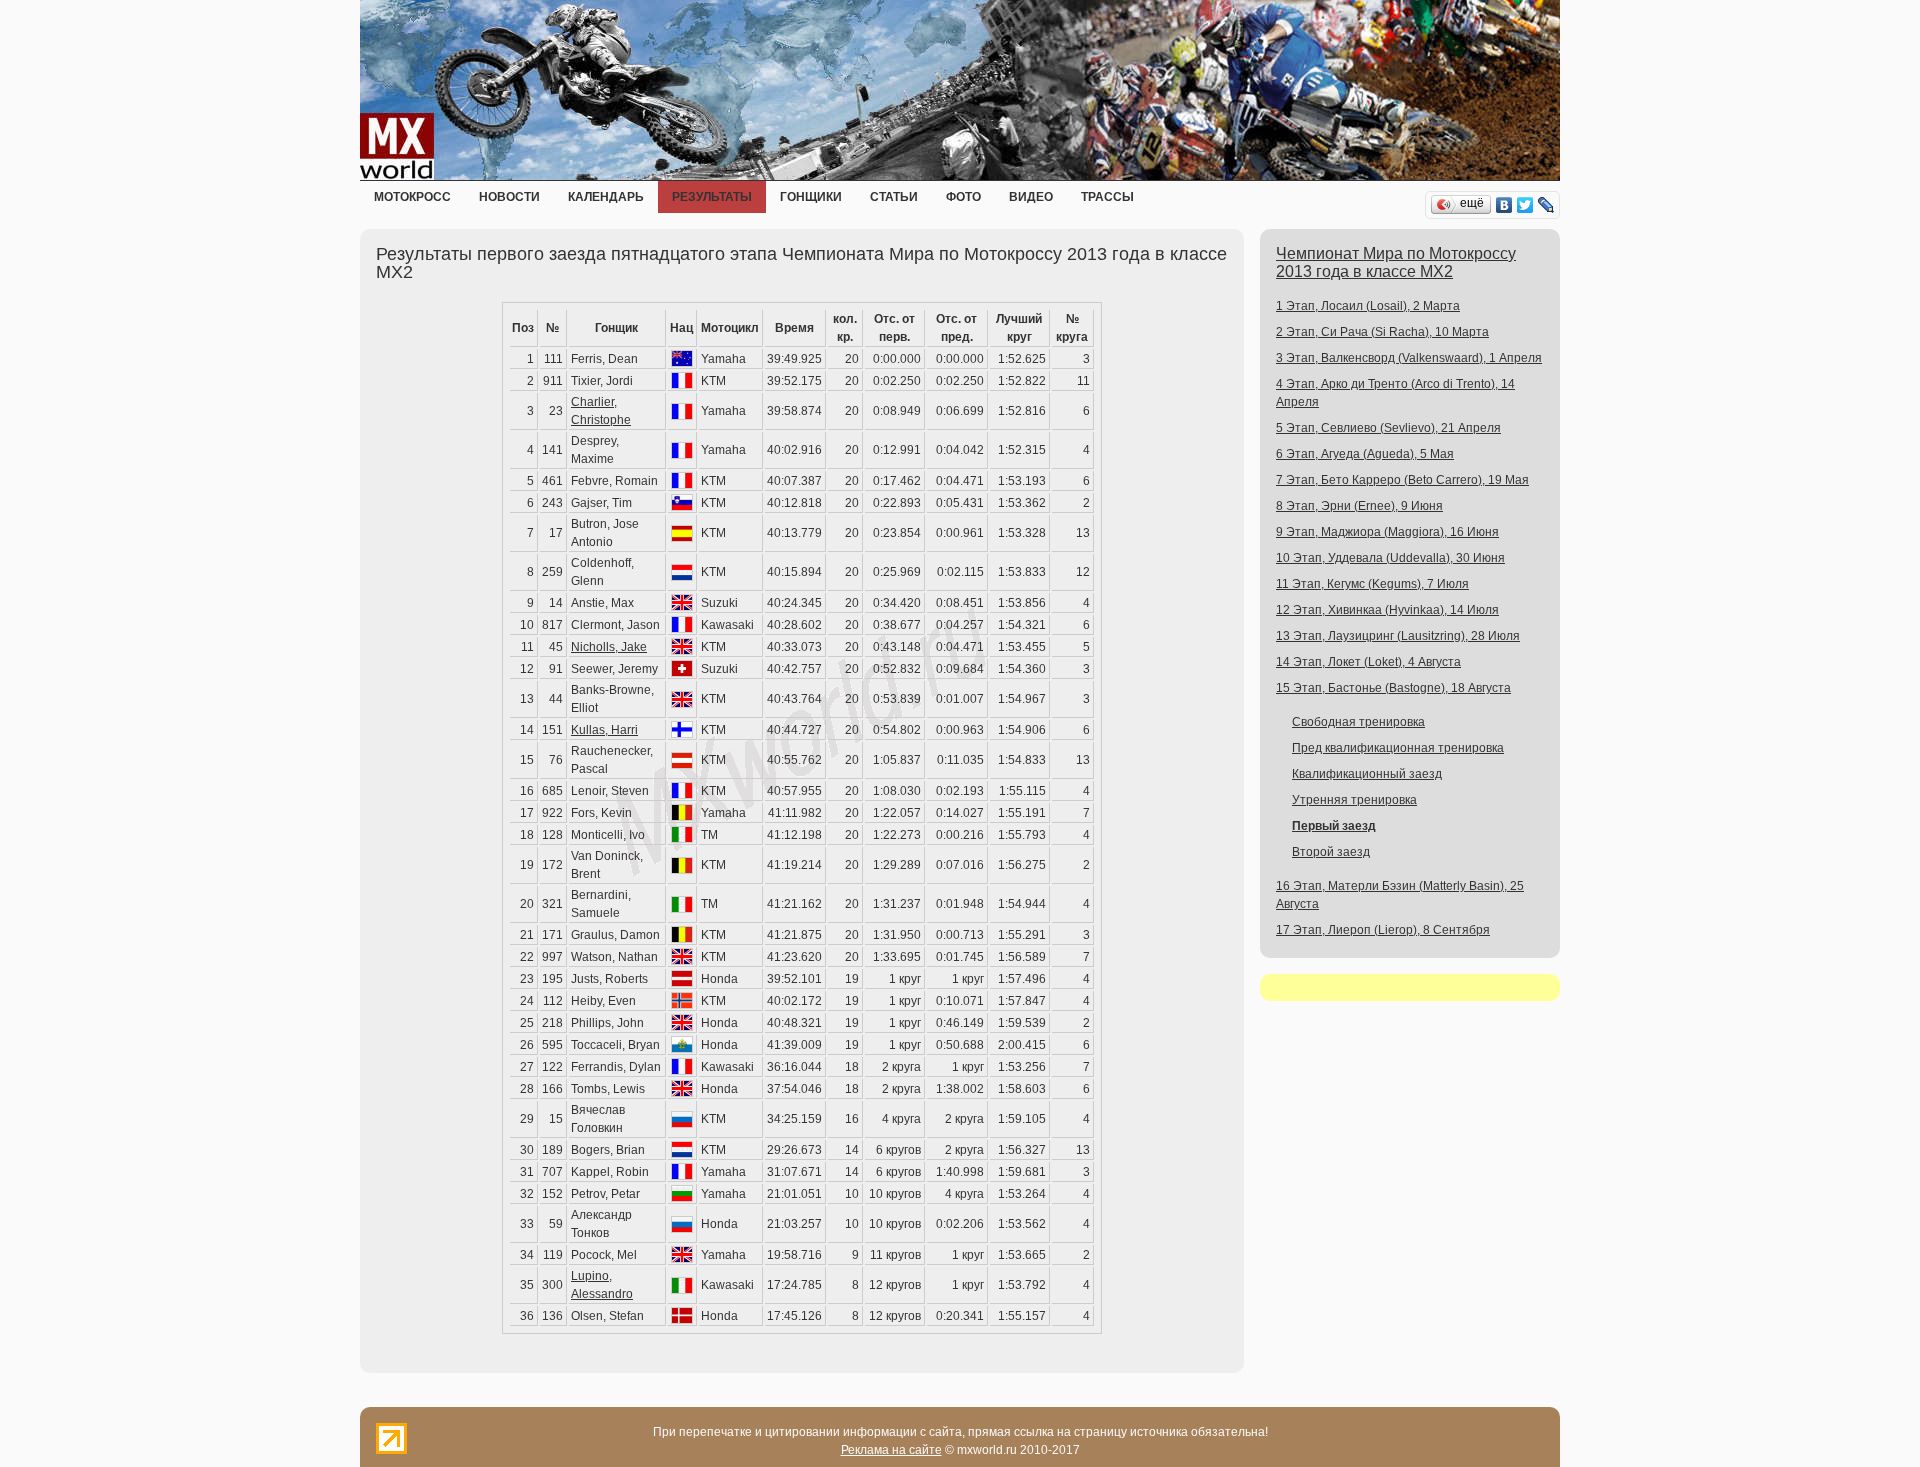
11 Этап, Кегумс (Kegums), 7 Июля (1372, 584)
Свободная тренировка (1358, 722)
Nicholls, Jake (609, 647)
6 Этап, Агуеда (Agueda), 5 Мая (1365, 454)
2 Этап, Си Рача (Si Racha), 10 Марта (1382, 332)
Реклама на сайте (891, 1450)
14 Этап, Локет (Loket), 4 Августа (1368, 662)
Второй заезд (1331, 852)
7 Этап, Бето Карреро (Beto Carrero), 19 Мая (1402, 480)
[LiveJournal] (1546, 205)
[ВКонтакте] (1504, 205)
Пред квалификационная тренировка (1398, 748)
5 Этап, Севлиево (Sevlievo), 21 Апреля (1388, 428)
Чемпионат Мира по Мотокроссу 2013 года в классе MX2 (1396, 262)
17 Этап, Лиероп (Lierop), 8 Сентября (1383, 930)
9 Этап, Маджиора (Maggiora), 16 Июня (1387, 532)
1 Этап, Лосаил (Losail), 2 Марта (1368, 306)
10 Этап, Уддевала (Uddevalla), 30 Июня (1390, 558)
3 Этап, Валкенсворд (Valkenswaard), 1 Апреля (1409, 358)
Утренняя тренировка (1354, 800)
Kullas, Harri (604, 730)
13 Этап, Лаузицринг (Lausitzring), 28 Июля (1398, 636)
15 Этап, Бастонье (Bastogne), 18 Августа (1393, 688)
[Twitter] (1525, 205)
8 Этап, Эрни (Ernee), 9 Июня (1359, 506)
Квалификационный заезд (1367, 774)
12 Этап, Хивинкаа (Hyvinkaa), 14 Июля (1387, 610)
